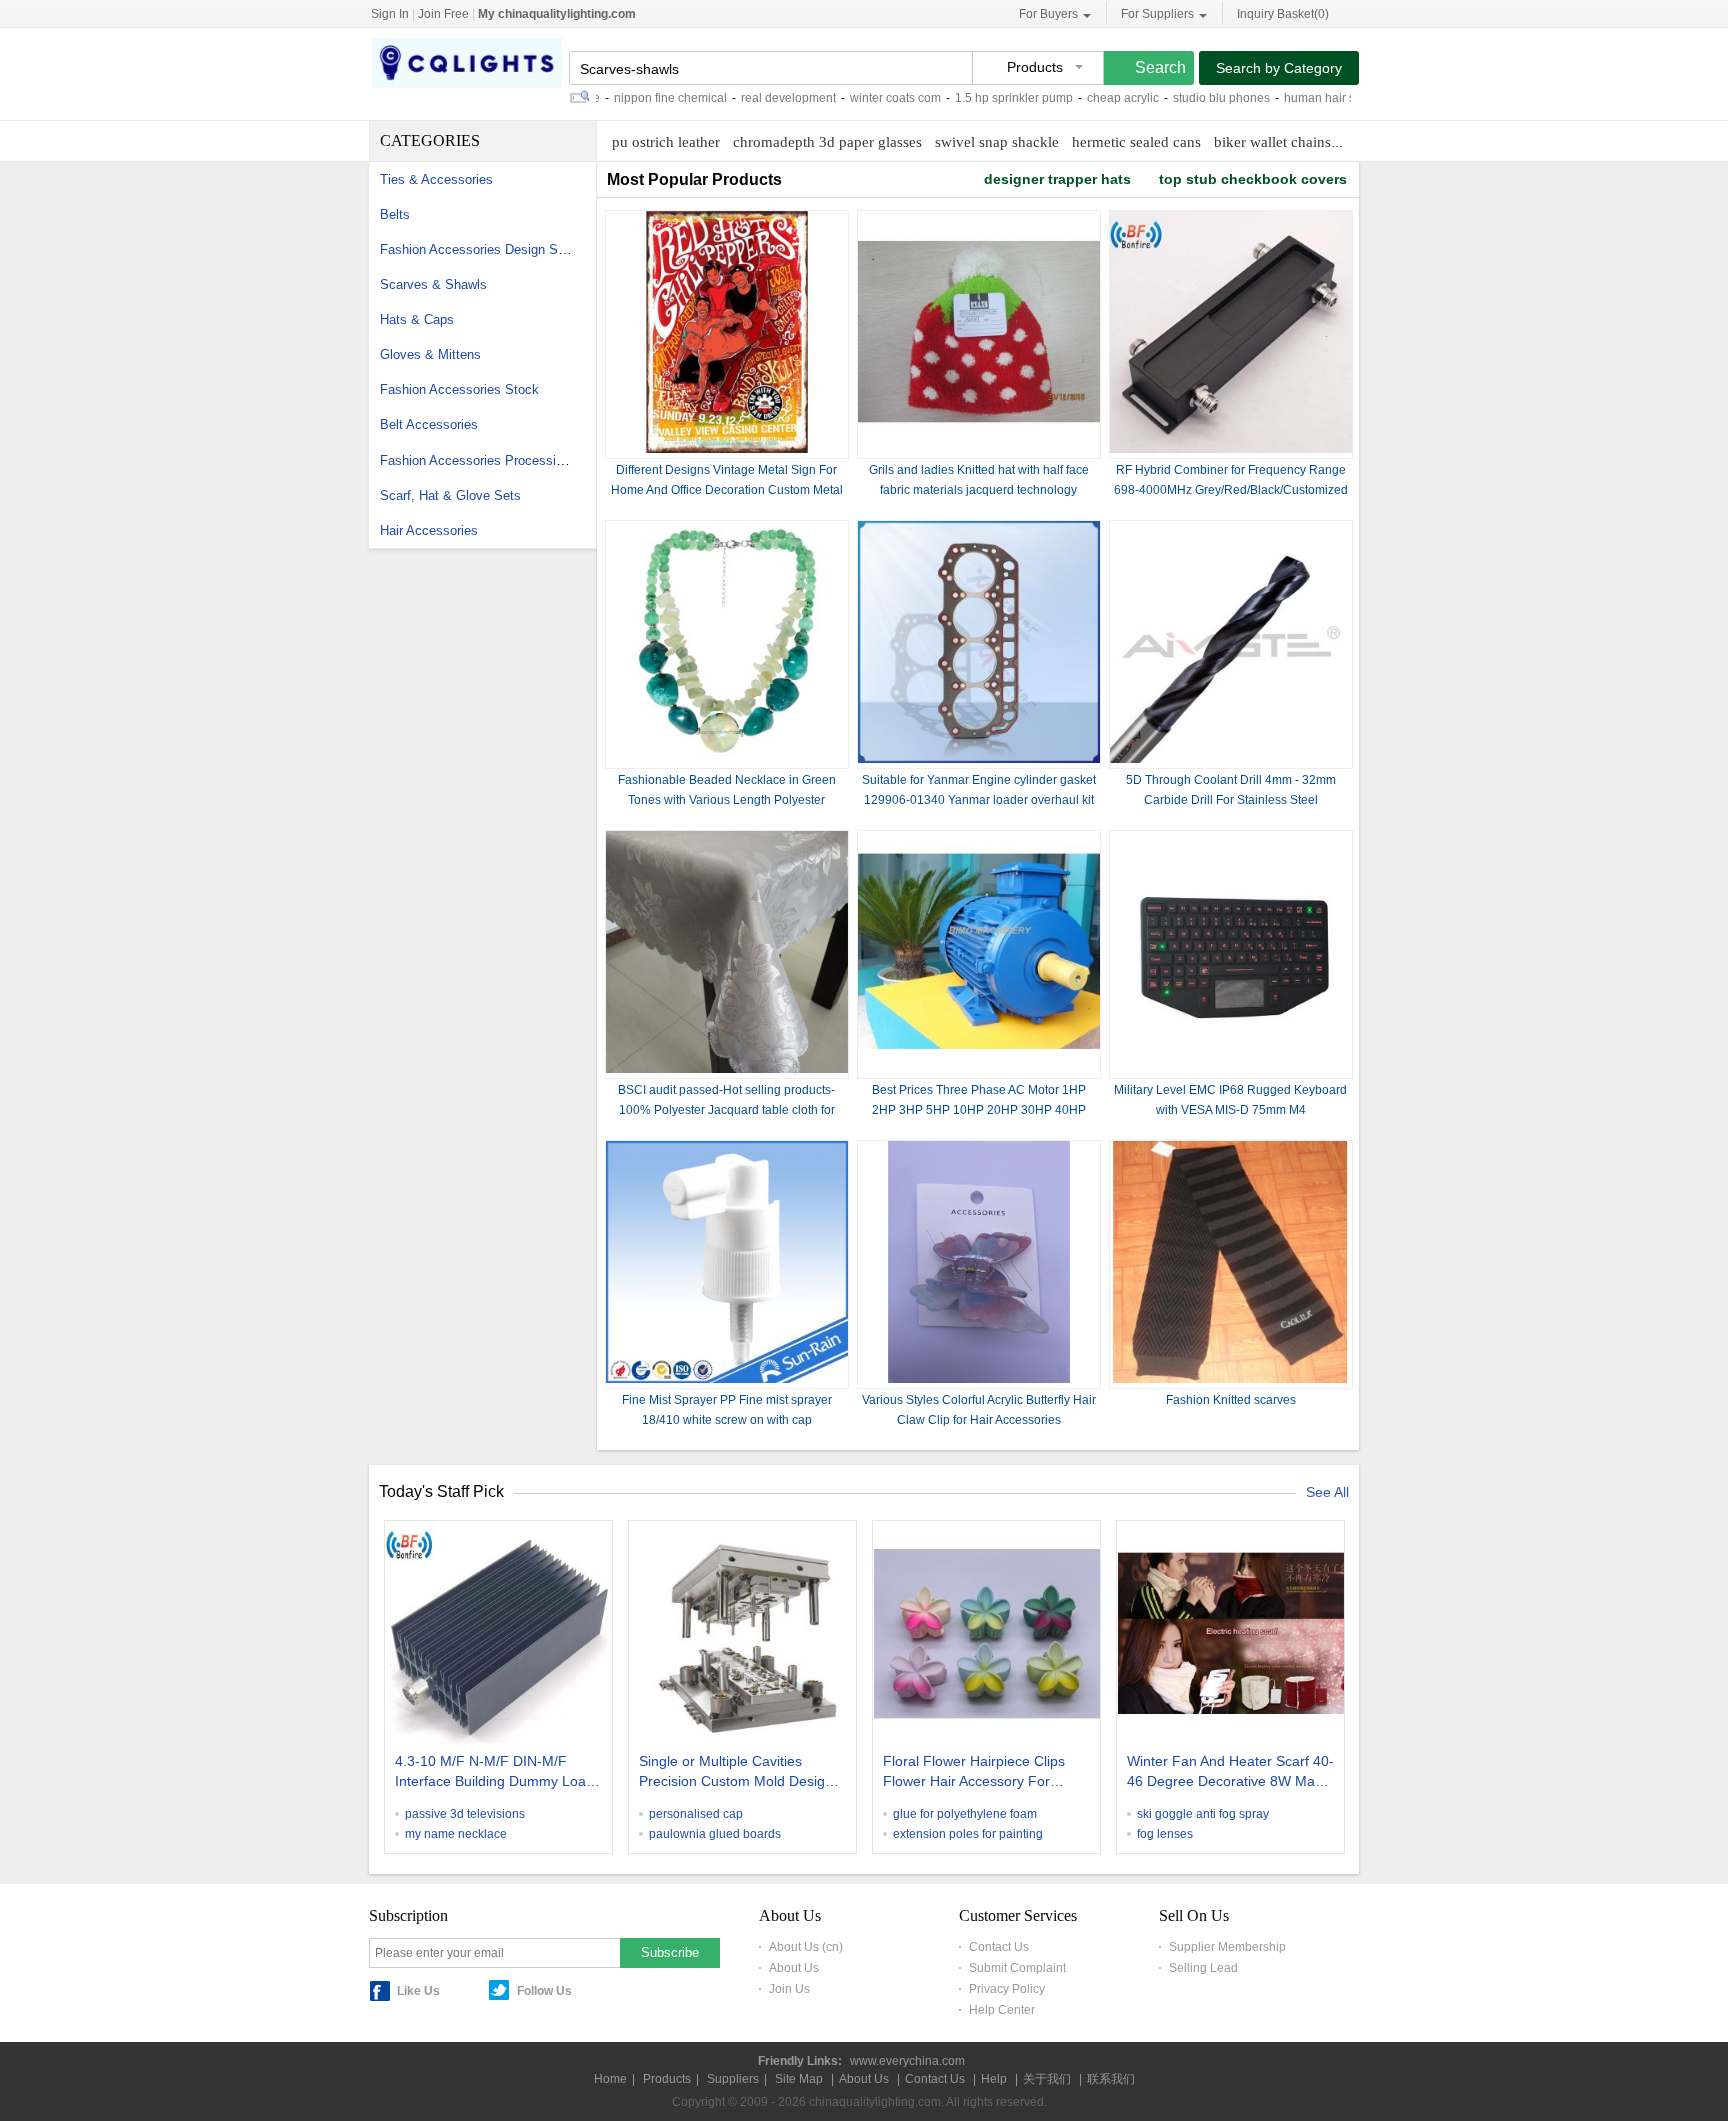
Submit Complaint (1017, 1968)
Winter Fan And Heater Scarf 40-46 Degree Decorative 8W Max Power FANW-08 (1230, 1773)
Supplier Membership (1227, 1947)
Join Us (789, 1989)
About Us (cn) (806, 1947)
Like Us (418, 1991)
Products (667, 2079)
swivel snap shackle (997, 142)
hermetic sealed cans (1136, 142)
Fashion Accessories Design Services (490, 249)
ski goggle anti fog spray (1203, 1814)
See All (1327, 1492)
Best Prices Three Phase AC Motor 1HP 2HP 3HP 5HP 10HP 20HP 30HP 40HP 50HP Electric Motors (979, 1110)
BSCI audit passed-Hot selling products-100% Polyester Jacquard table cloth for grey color (726, 1110)
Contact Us (999, 1947)
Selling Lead (1203, 1968)
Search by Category (1279, 68)
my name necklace (456, 1834)
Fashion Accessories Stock (459, 389)
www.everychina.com (907, 2061)
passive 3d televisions (465, 1814)
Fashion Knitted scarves (1231, 1400)
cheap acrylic (1077, 98)
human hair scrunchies (1300, 98)
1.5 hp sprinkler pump (968, 98)
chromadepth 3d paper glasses (827, 142)
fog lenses (1165, 1834)
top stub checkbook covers (1253, 179)
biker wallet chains (1272, 142)
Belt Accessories (429, 424)
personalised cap (696, 1814)
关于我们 (1047, 2079)
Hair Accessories (429, 530)
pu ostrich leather (666, 142)
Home (610, 2079)
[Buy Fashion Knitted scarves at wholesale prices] (1231, 1379)
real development (742, 98)
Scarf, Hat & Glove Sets (450, 495)
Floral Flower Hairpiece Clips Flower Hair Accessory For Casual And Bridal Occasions (974, 1773)
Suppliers (733, 2079)
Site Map (799, 2079)
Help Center (1002, 2010)
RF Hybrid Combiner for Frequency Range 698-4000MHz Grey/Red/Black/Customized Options (1231, 490)
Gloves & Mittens (430, 354)
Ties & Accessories (436, 179)
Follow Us (544, 1991)
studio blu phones (1175, 98)
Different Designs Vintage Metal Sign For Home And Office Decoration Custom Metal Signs (727, 490)
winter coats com (849, 98)
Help (994, 2079)
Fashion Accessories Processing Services (502, 460)
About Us (794, 1968)
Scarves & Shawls (433, 284)
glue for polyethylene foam (965, 1814)
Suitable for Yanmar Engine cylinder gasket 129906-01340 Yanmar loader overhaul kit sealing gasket (979, 800)
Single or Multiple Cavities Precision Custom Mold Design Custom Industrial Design (736, 1773)
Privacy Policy (1007, 1989)
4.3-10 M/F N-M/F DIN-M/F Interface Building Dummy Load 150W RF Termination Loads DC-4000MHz (494, 1773)
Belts (395, 214)
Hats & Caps (417, 319)
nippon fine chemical (624, 98)
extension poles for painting (968, 1834)
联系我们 (1111, 2079)
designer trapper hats (1057, 179)
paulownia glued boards (715, 1834)
